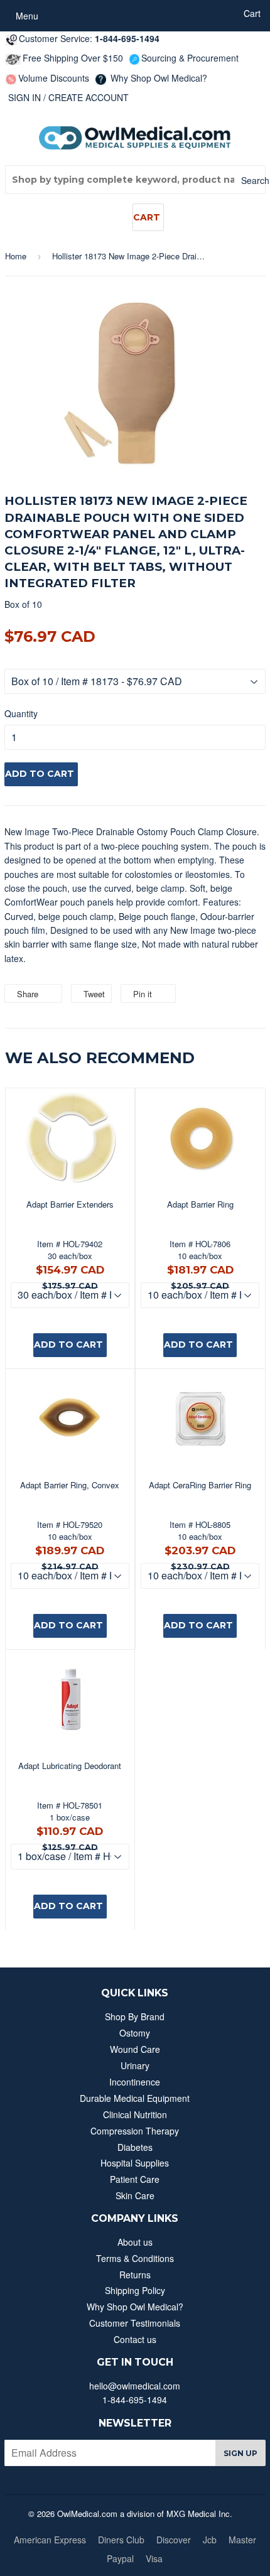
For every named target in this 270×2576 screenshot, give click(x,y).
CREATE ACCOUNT (89, 97)
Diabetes (135, 2147)
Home (16, 256)
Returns (135, 2275)
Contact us (135, 2339)
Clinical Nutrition (135, 2114)
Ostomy (135, 2033)
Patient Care (135, 2179)
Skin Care (135, 2195)
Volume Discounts (54, 78)
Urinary (135, 2065)
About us (135, 2242)
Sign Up (240, 2453)
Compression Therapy (135, 2131)
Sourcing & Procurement (190, 58)
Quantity (21, 713)
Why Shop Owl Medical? (158, 78)
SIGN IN (24, 97)
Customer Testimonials (135, 2323)
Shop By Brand (135, 2016)
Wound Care (135, 2049)
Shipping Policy (135, 2290)
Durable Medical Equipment (135, 2098)
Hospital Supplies (135, 2163)
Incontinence (135, 2082)
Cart (147, 217)
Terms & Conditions (135, 2258)
